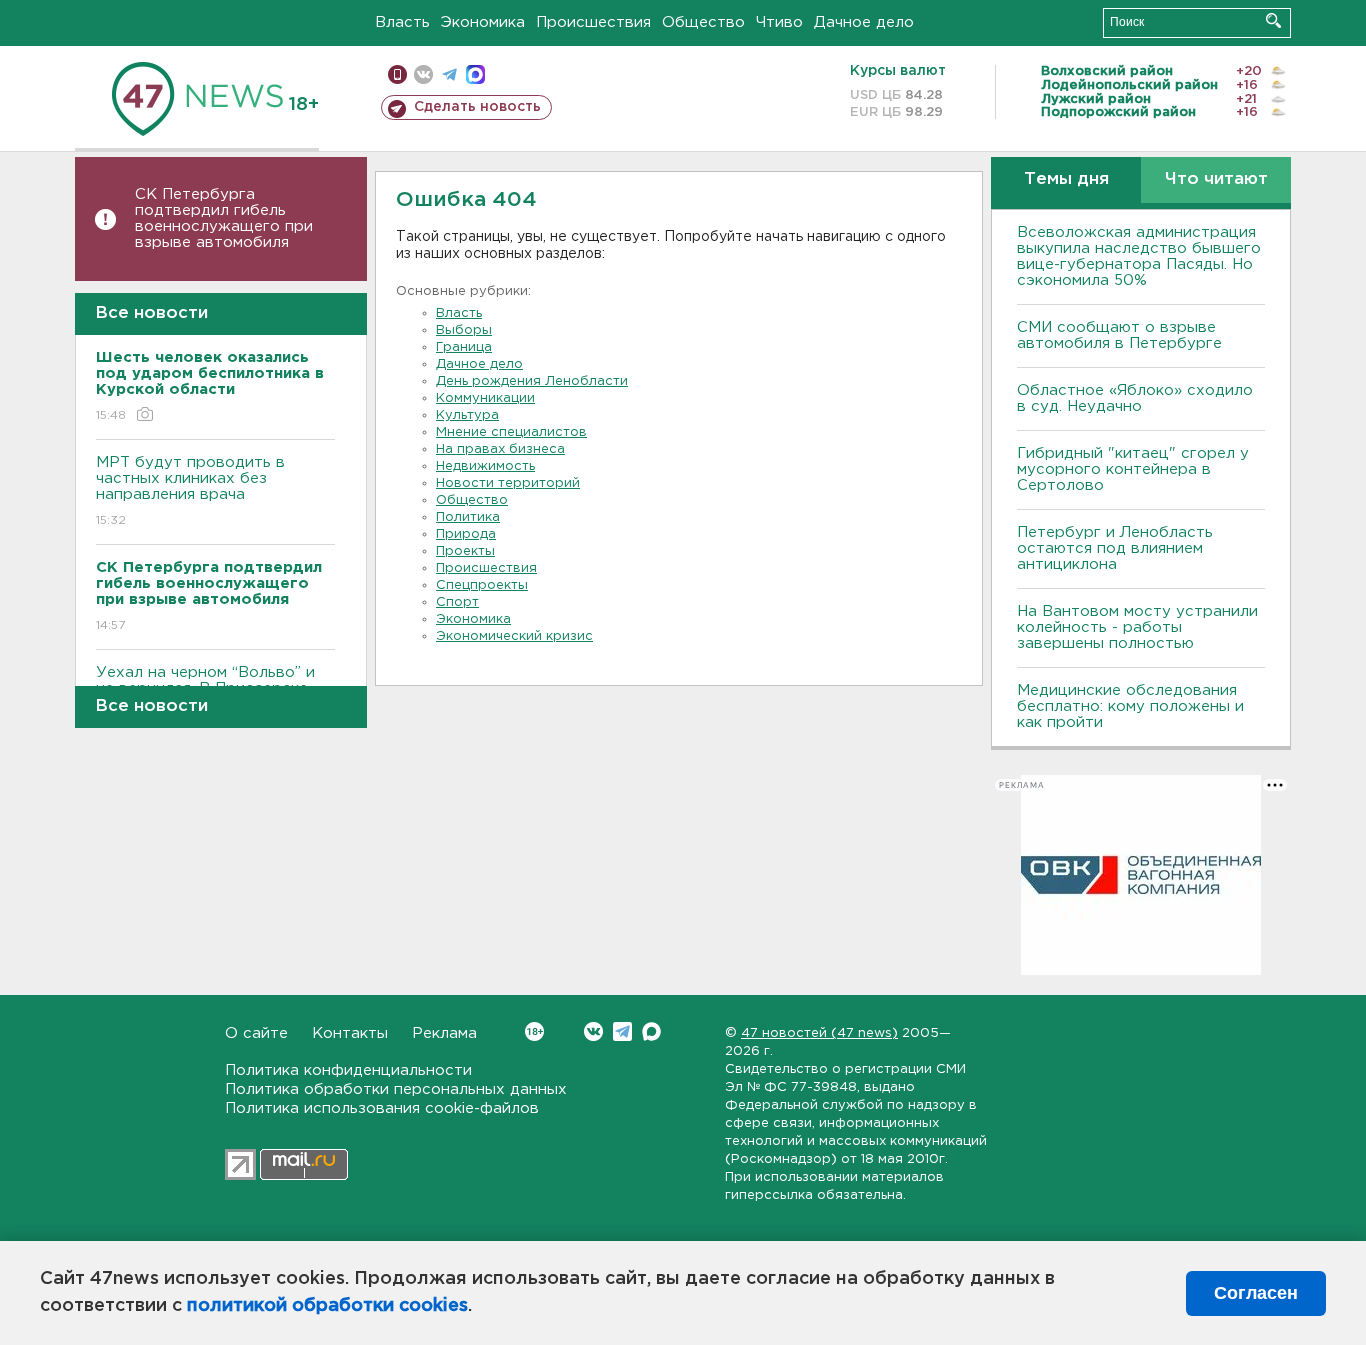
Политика (468, 517)
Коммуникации (485, 398)
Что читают (1216, 179)
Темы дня (1066, 179)
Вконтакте (593, 1031)
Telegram (622, 1031)
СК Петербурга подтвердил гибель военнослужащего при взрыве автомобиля (224, 218)
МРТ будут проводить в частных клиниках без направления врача (190, 491)
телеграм (449, 74)
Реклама (444, 1033)
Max (651, 1031)
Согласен (1256, 1293)
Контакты (350, 1033)
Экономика (483, 22)
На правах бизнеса (500, 449)
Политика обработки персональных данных (396, 1089)
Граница (464, 347)
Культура (467, 415)
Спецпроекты (482, 585)
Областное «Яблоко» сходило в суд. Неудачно (1135, 398)
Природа (466, 534)
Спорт (457, 602)
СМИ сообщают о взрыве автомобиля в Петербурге (1119, 335)
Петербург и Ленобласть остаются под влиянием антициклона (1115, 548)
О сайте (256, 1033)
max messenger (475, 74)
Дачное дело (864, 22)
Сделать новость (477, 107)
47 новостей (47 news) (819, 1033)
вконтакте (423, 74)
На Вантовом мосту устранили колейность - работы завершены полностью (1137, 627)
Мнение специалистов (511, 432)
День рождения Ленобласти (532, 381)
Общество (703, 22)
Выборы (464, 330)
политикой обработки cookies (327, 1306)
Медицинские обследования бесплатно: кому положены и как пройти (1130, 706)
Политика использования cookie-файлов (382, 1108)
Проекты (465, 551)
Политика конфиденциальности (348, 1070)
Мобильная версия (397, 74)
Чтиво (779, 22)
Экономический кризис (514, 636)
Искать (1273, 20)
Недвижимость (485, 466)
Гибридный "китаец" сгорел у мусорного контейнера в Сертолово (1133, 469)
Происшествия (593, 22)
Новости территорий (508, 483)
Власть (402, 22)
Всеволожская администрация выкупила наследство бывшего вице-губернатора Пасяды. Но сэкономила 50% (1139, 256)
